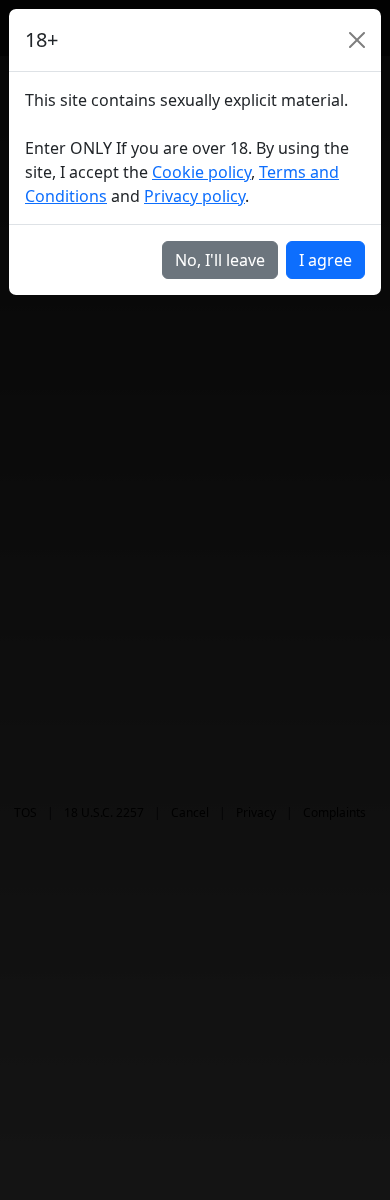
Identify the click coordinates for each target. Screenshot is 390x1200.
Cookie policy (201, 172)
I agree (325, 260)
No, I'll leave (220, 260)
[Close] (357, 40)
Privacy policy (194, 196)
